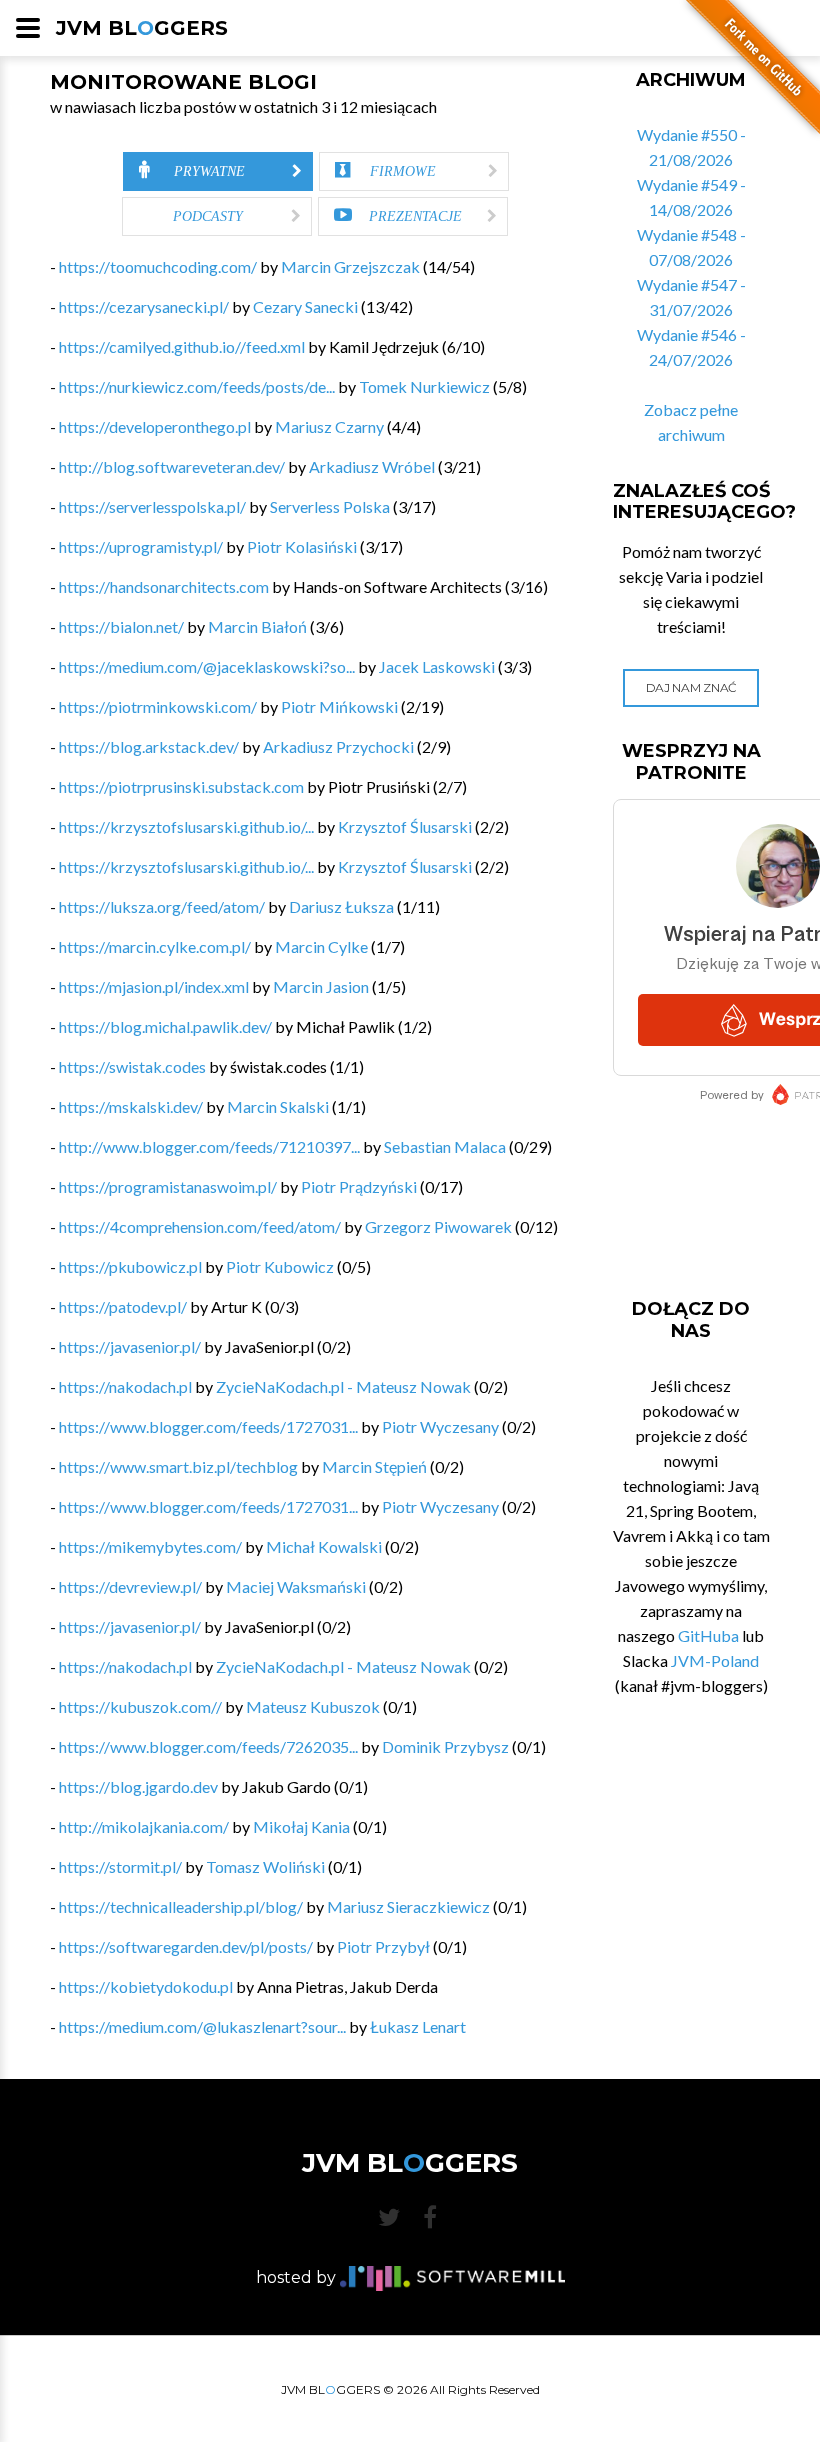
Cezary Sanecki (305, 306)
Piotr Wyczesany (440, 1426)
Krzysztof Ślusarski (405, 826)
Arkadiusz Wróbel (372, 466)
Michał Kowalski (324, 1546)
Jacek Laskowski (437, 666)
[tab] (218, 171)
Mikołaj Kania (301, 1826)
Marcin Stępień (374, 1466)
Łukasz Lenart (418, 2026)
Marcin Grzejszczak (350, 266)
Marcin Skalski (278, 1106)
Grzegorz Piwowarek (438, 1226)
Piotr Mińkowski (339, 706)
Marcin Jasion (321, 986)
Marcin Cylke (321, 946)
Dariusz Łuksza (341, 906)
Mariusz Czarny (329, 426)
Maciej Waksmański (296, 1586)
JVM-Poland (715, 1660)
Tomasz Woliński (265, 1866)
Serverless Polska (330, 506)
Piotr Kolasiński (302, 546)
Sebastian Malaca (445, 1146)
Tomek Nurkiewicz (424, 386)
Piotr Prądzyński (359, 1186)
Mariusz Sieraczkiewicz (408, 1906)
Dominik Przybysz (445, 1746)
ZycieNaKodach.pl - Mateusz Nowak (343, 1386)
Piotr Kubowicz (280, 1266)
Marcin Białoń (257, 626)
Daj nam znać (691, 687)
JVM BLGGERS (142, 28)
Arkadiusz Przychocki (338, 746)
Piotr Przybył (383, 1946)
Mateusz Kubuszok (313, 1706)
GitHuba (708, 1635)
